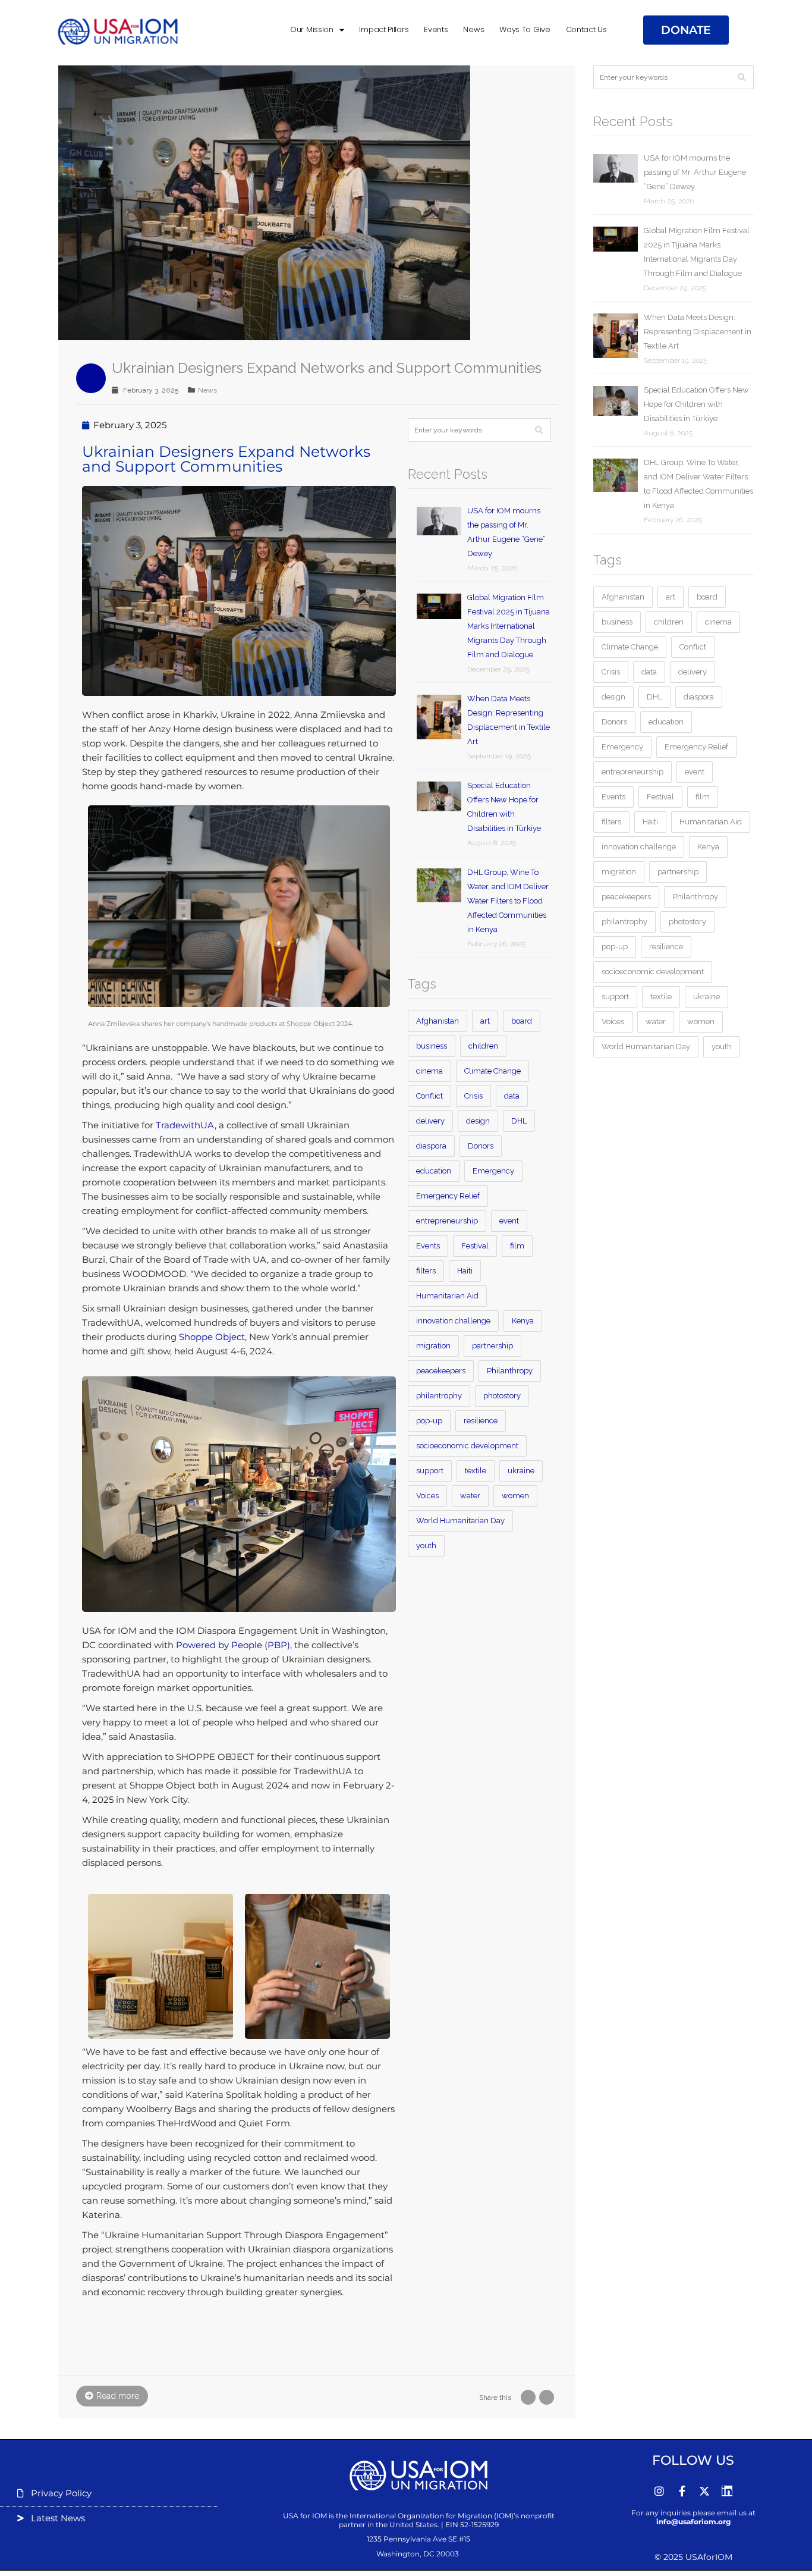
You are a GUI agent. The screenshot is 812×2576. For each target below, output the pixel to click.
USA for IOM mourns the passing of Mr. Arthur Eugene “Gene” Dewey (506, 532)
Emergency (493, 1171)
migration (433, 1346)
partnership (492, 1346)
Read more (118, 2396)
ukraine (521, 1471)
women (515, 1496)
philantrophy (439, 1396)
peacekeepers (441, 1371)
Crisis (473, 1096)
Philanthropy (510, 1371)
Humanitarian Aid (447, 1296)
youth (426, 1546)
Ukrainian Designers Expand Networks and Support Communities (327, 368)
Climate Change (492, 1071)
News (473, 29)
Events (436, 29)
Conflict (429, 1096)
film (517, 1246)
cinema (429, 1071)
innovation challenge (453, 1321)
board (522, 1021)
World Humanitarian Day (460, 1521)
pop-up (429, 1421)
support (430, 1471)
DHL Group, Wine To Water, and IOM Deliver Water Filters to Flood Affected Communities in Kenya (508, 901)
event (509, 1221)
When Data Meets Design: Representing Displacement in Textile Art (509, 720)
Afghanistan (438, 1021)
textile (476, 1471)
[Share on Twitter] (547, 2397)
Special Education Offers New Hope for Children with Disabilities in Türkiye (504, 807)
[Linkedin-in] (727, 2491)
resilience (481, 1421)
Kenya (523, 1321)
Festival (475, 1246)
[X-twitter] (704, 2491)
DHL (519, 1121)
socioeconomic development (467, 1446)
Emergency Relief (448, 1196)
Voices (427, 1496)
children (483, 1046)
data (512, 1096)
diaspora (431, 1146)
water (470, 1496)
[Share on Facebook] (528, 2397)
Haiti (465, 1271)
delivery (430, 1121)
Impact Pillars (384, 29)
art (485, 1021)
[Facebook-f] (682, 2491)
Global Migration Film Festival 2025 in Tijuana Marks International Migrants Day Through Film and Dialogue (509, 626)
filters (426, 1271)
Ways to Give (525, 29)
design (478, 1121)
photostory (502, 1396)
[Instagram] (659, 2491)
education (434, 1171)
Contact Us (586, 29)
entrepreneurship (447, 1221)
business (432, 1046)
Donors (481, 1146)
